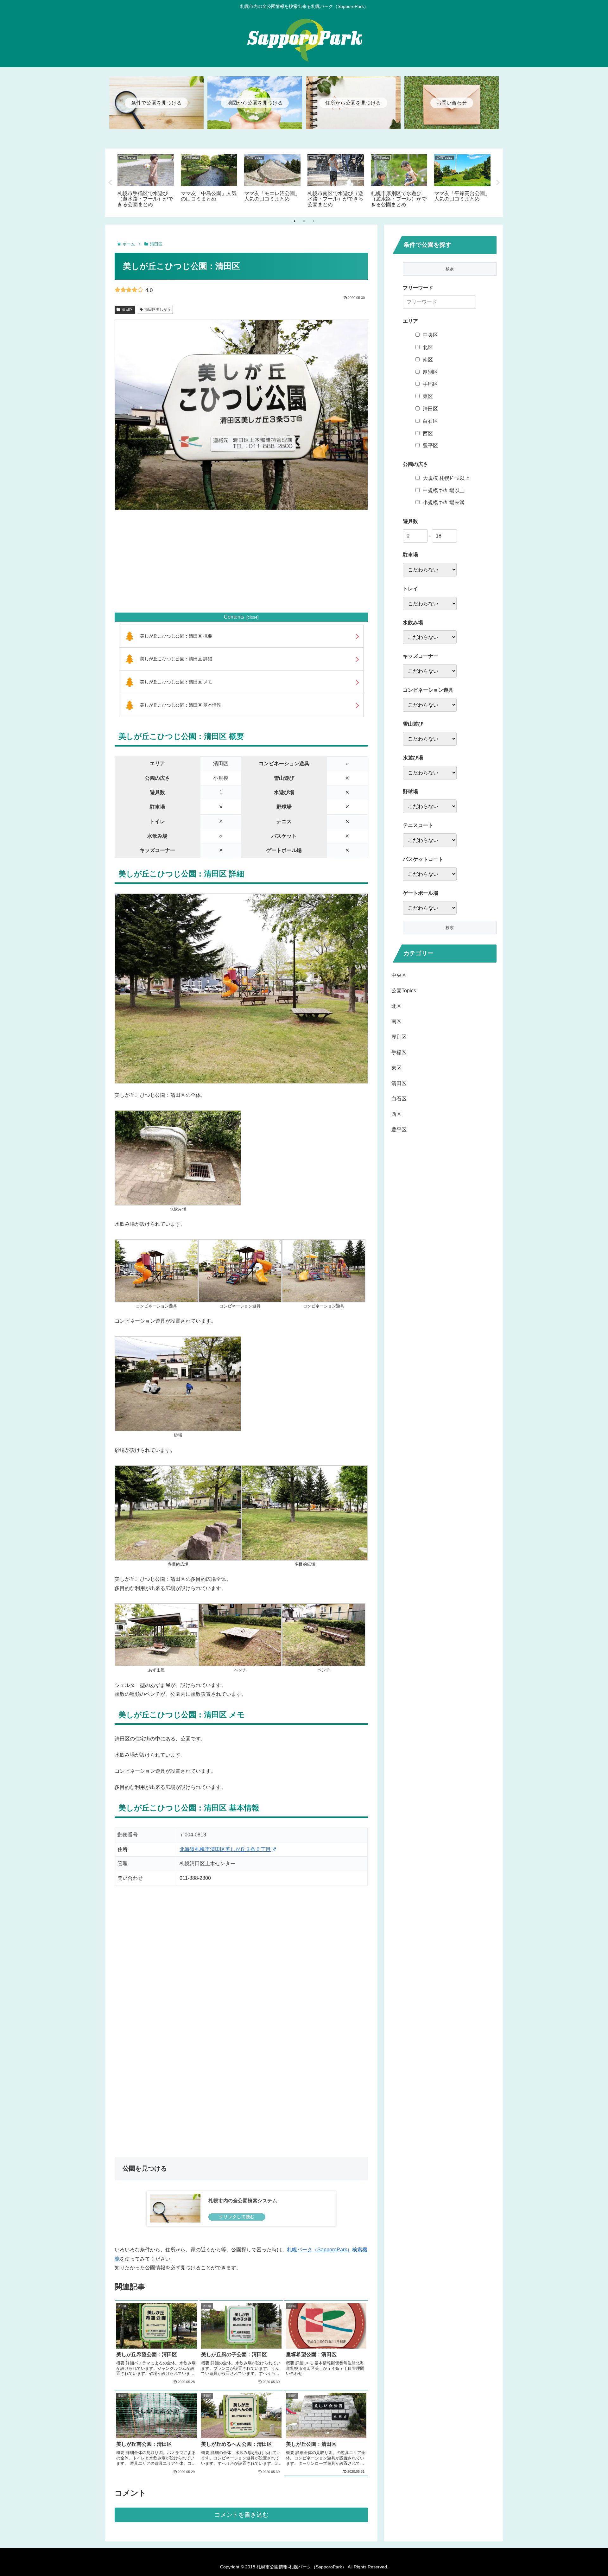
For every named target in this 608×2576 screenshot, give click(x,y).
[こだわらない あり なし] (430, 570)
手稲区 (430, 384)
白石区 (430, 421)
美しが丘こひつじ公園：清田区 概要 (176, 636)
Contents (234, 617)
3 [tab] (313, 221)
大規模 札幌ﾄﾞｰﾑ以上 (446, 478)
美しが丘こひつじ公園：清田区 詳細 (176, 659)
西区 (428, 433)
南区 (428, 360)
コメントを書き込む (241, 2515)
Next (498, 183)
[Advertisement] (241, 561)
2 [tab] (304, 221)
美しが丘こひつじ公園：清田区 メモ (176, 682)
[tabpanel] (146, 181)
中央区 (430, 335)
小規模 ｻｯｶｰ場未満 (444, 502)
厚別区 (430, 372)
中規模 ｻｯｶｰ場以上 (444, 490)
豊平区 (430, 445)
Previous (110, 183)
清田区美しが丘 (158, 309)
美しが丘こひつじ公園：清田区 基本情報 (180, 705)
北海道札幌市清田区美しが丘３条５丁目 (225, 1849)
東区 (428, 396)
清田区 (127, 309)
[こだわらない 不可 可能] (430, 739)
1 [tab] (294, 221)
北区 (428, 347)
